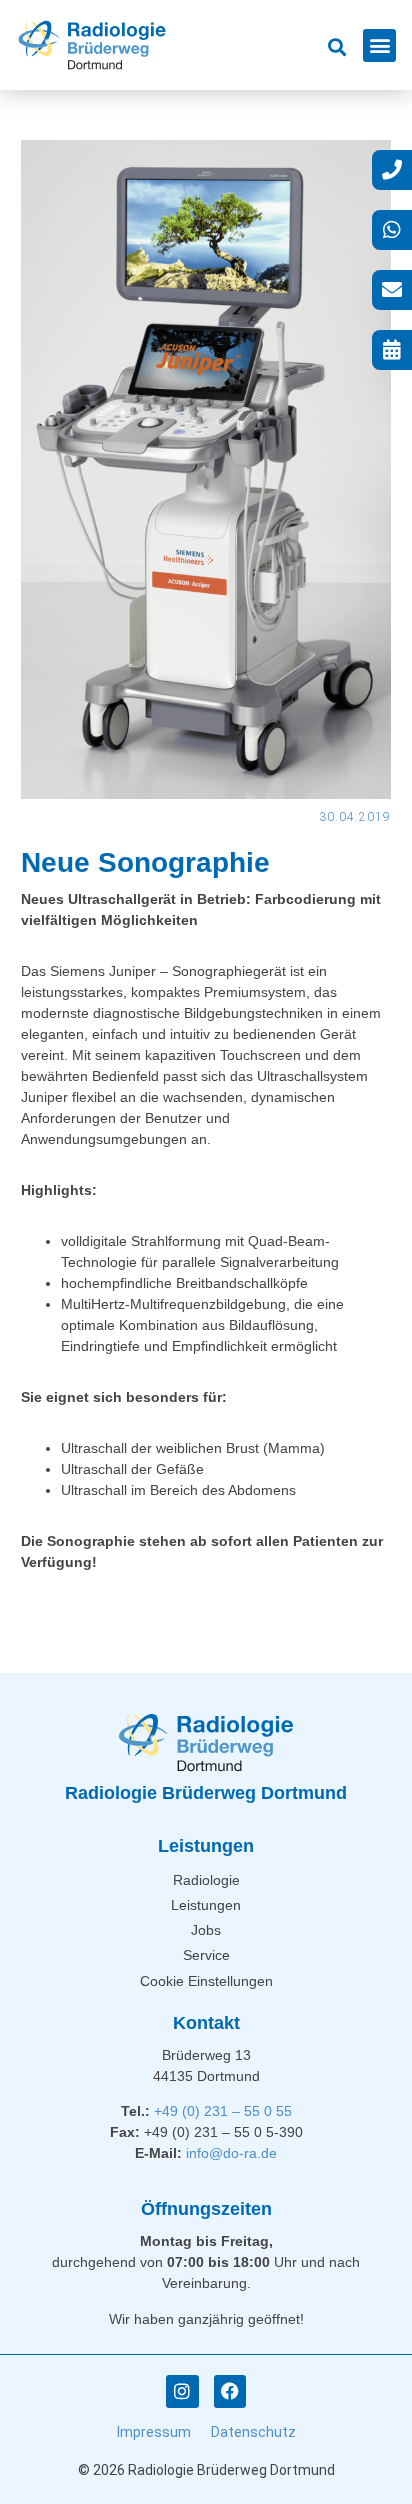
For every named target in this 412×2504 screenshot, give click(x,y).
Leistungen (206, 1905)
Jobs (206, 1930)
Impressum (154, 2432)
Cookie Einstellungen (206, 1981)
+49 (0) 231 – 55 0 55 (223, 2111)
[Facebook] (230, 2391)
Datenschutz (253, 2432)
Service (206, 1955)
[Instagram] (182, 2391)
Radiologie (206, 1880)
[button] (379, 45)
